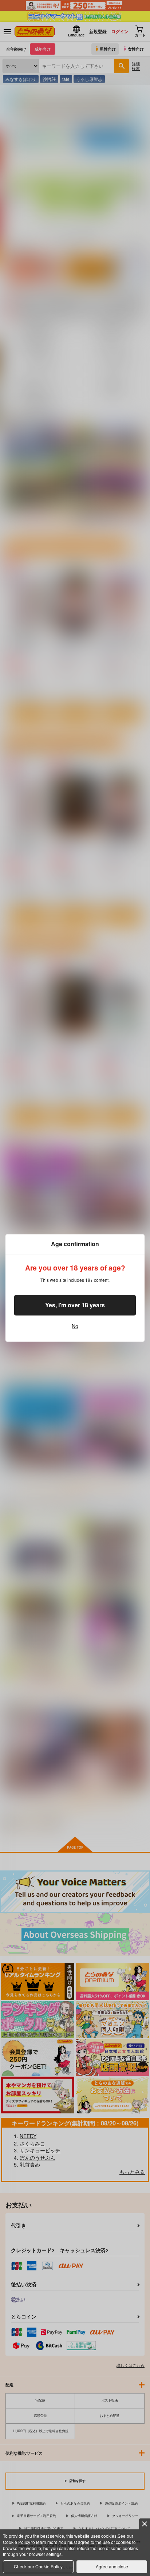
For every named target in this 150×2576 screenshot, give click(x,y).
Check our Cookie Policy (38, 2566)
